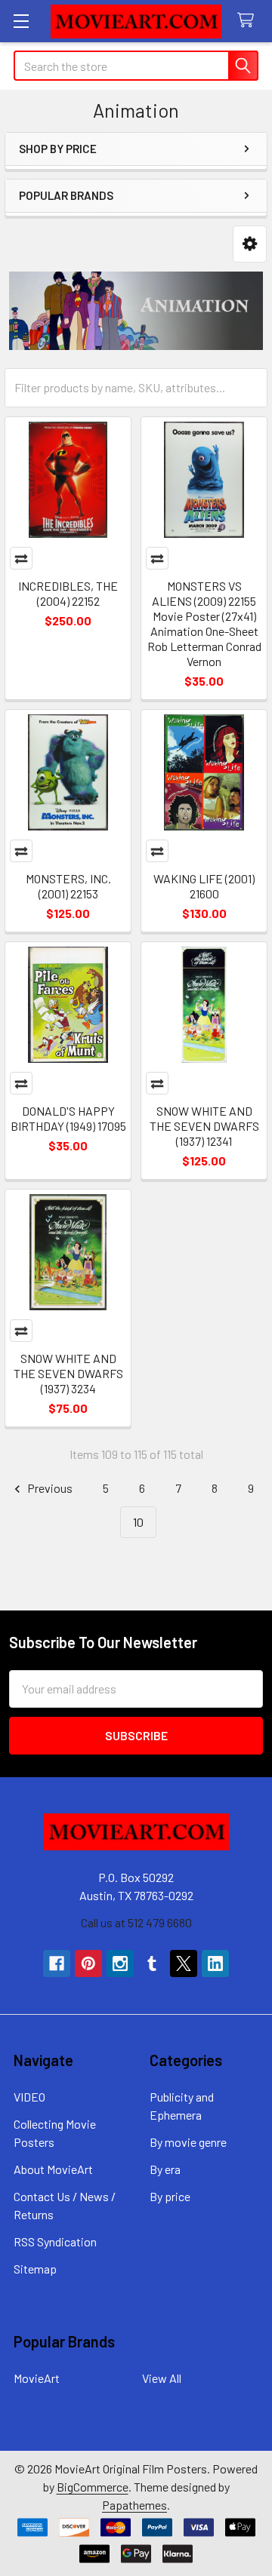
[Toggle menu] (21, 21)
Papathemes (134, 2505)
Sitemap (35, 2269)
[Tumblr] (152, 1963)
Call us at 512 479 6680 (136, 1922)
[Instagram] (120, 1963)
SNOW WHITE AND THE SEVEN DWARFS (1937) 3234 (68, 1373)
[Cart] (249, 21)
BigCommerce (93, 2487)
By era (165, 2169)
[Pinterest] (88, 1963)
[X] (184, 1963)
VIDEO (29, 2097)
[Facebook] (57, 1963)
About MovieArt (53, 2169)
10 (138, 1522)
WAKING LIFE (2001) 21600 (204, 886)
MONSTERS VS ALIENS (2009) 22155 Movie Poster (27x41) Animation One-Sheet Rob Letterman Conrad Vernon (204, 623)
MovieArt (37, 2378)
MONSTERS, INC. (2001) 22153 (68, 886)
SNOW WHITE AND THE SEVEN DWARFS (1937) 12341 (204, 1126)
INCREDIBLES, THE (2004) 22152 (68, 593)
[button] (250, 244)
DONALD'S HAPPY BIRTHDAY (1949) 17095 (68, 1118)
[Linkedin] (215, 1963)
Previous (49, 1488)
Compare (21, 558)
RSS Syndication (55, 2241)
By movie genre (188, 2142)
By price (170, 2196)
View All (162, 2378)
